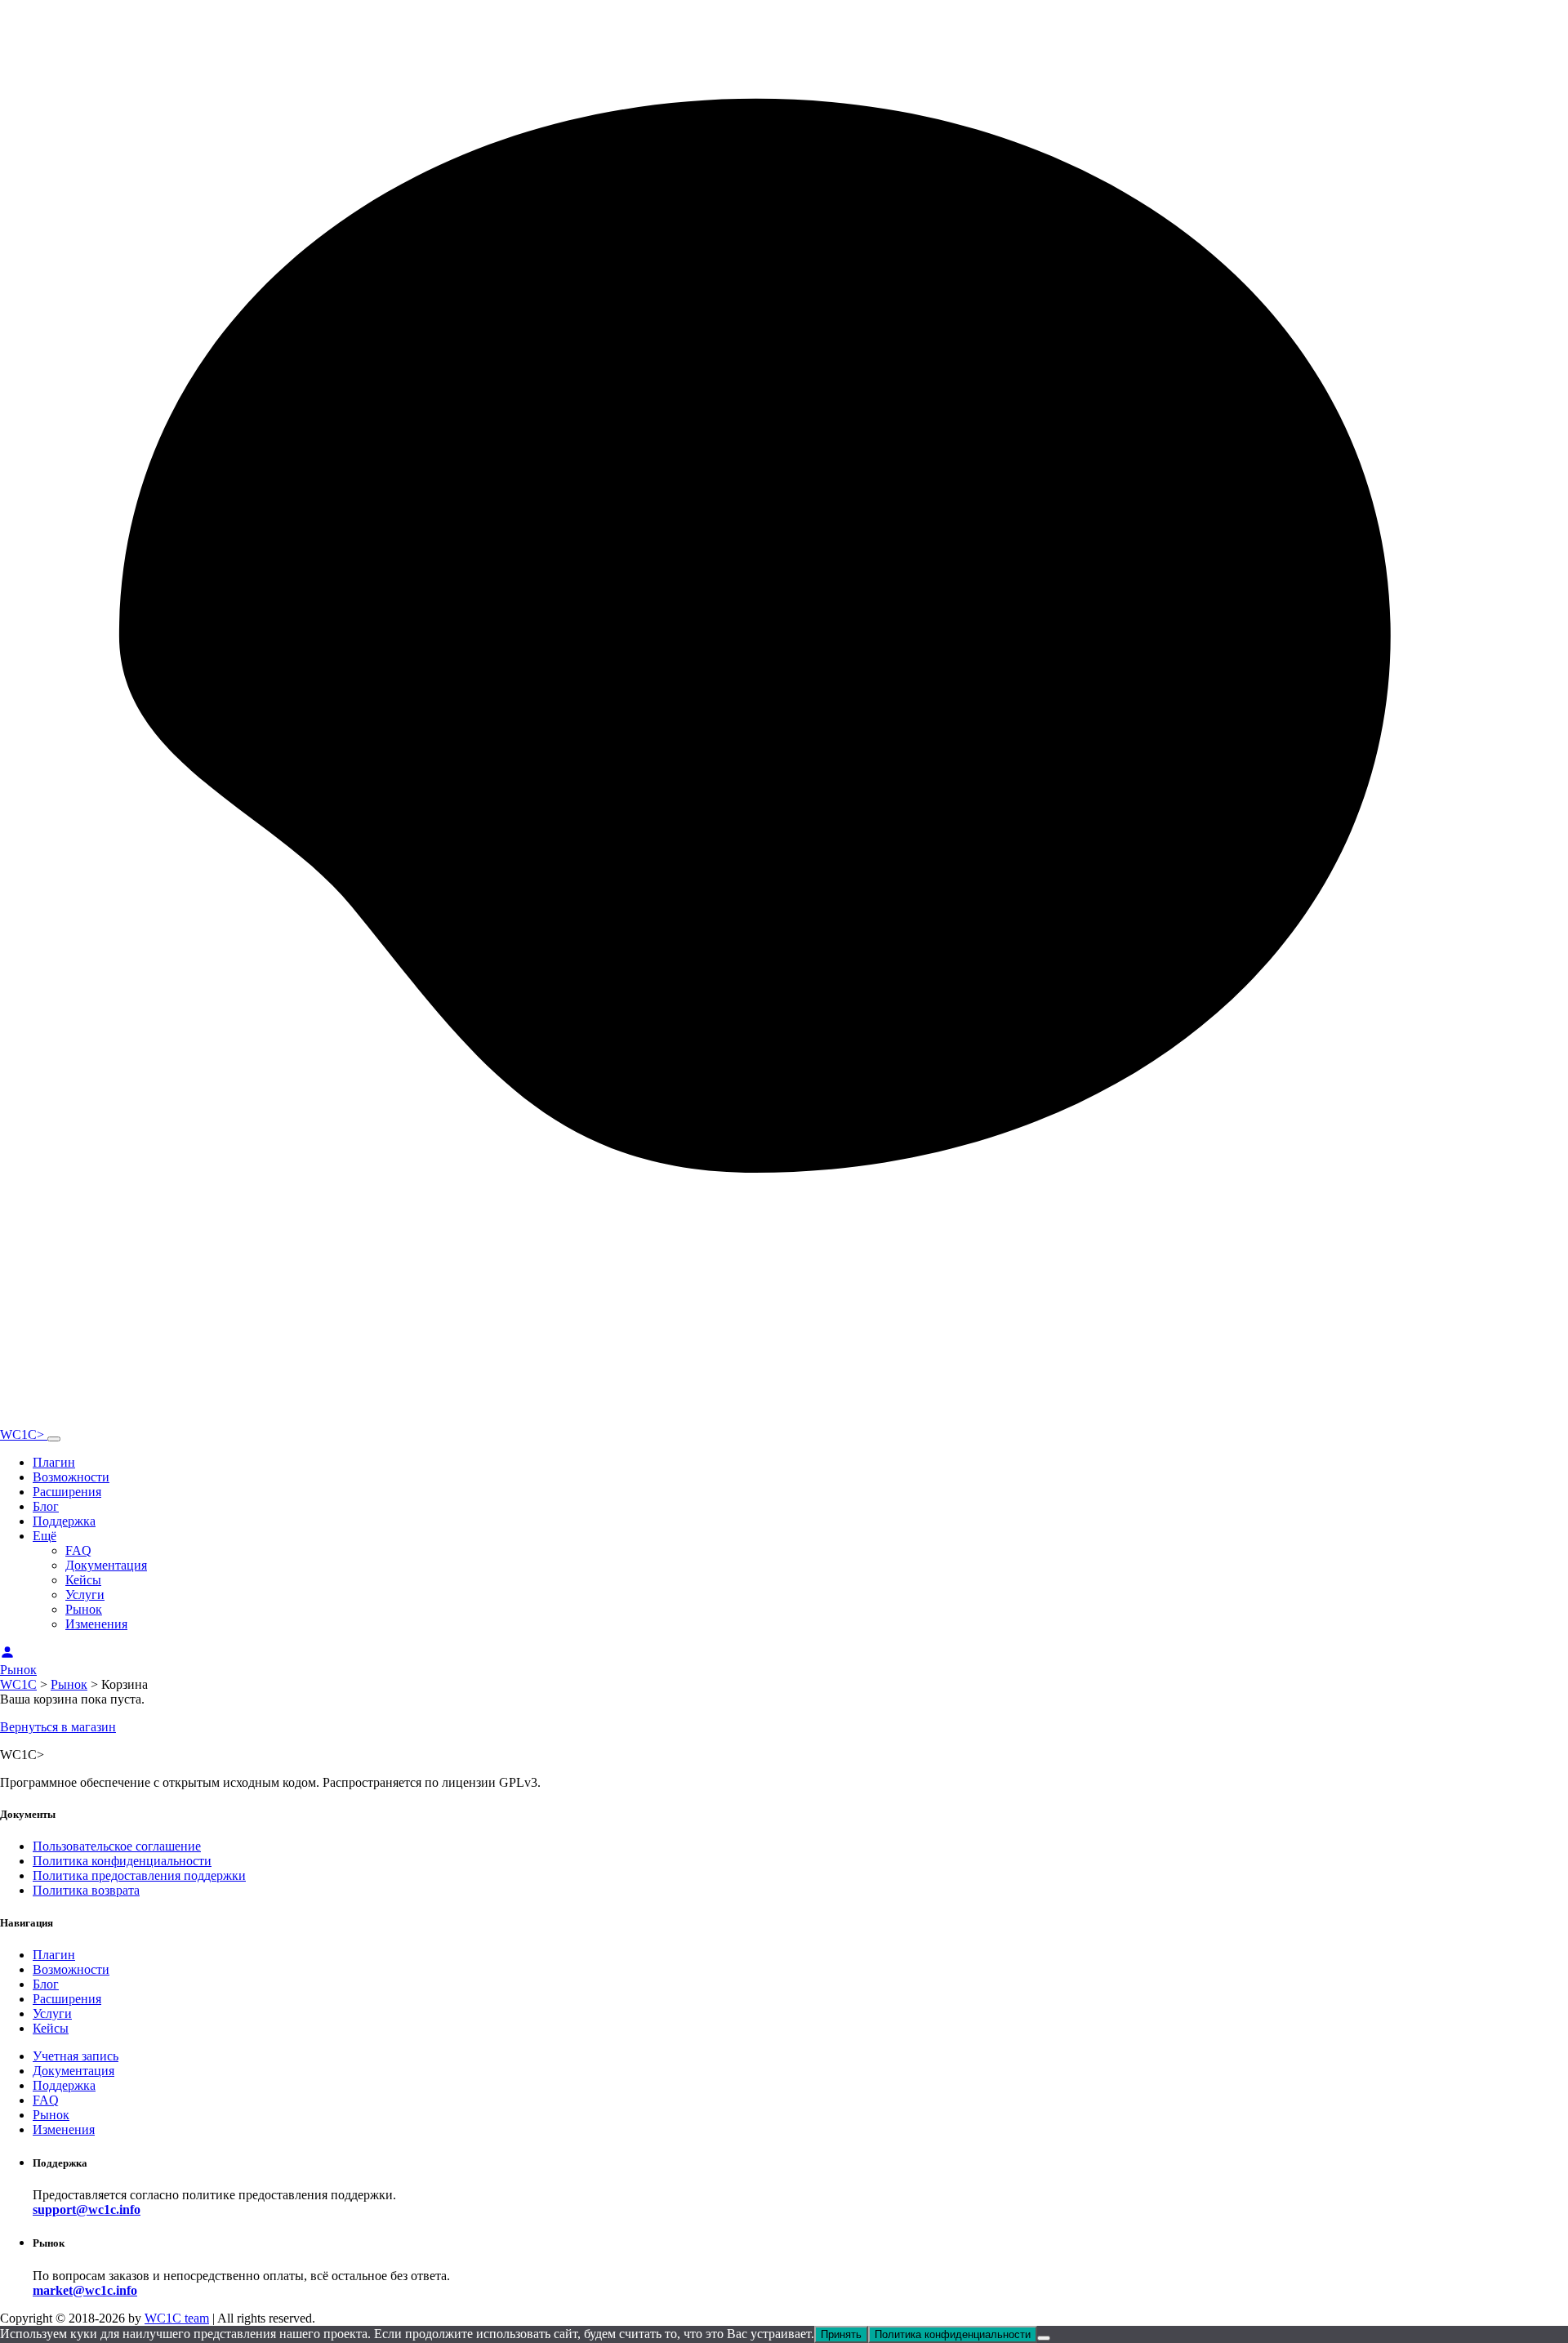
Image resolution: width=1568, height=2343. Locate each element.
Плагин (54, 1462)
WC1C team (177, 2318)
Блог (46, 1506)
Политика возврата (86, 1890)
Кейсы (83, 1580)
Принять (841, 2334)
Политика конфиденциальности (122, 1861)
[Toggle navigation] (54, 1439)
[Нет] (1044, 2338)
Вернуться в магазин (58, 1727)
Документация (106, 1565)
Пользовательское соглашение (117, 1846)
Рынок (84, 1609)
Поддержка (64, 1521)
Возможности (71, 1477)
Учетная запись (76, 2056)
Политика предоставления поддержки (139, 1875)
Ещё (45, 1536)
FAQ (78, 1550)
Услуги (85, 1595)
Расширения (67, 1492)
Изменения (96, 1624)
